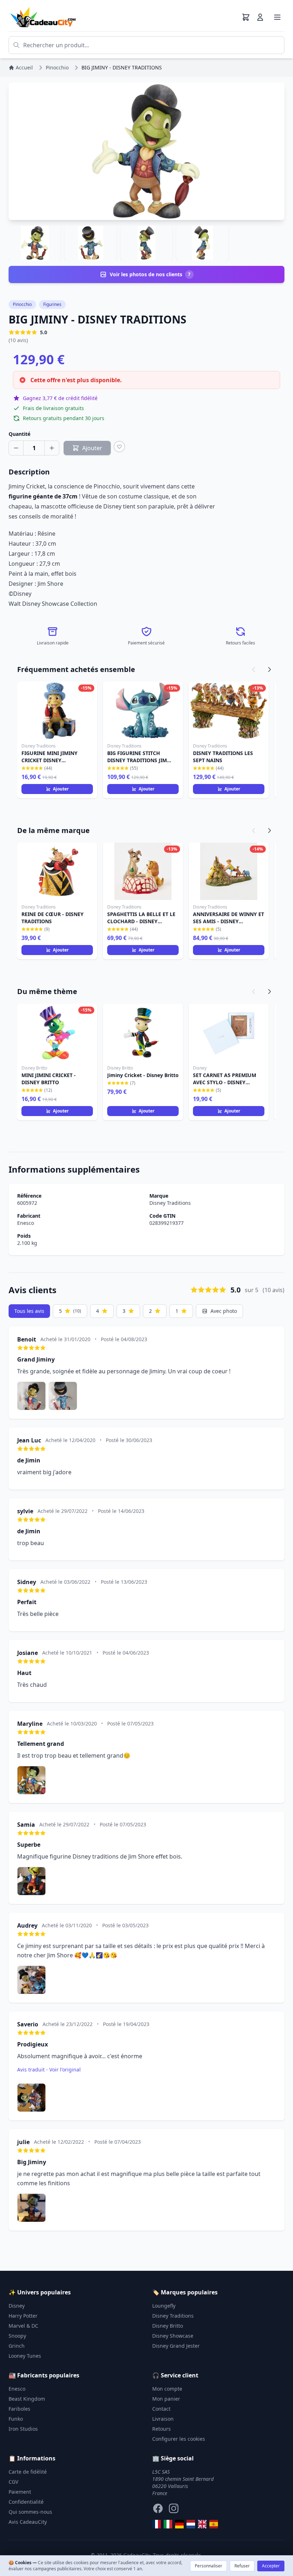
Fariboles (19, 2409)
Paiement (20, 2492)
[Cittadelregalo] (168, 2524)
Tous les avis (29, 1311)
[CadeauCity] (157, 2524)
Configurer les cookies (179, 2439)
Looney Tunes (25, 2356)
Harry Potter (23, 2316)
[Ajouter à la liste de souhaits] (119, 447)
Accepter (271, 2566)
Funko (16, 2419)
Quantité (19, 434)
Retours (162, 2429)
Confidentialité (26, 2502)
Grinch (17, 2346)
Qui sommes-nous (30, 2512)
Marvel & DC (23, 2326)
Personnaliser (208, 2566)
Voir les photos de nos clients (150, 274)
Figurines (52, 304)
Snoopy (17, 2336)
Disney (17, 2306)
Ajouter (61, 789)
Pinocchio (22, 304)
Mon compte (167, 2389)
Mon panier (166, 2399)
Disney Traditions (170, 1203)
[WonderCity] (179, 2524)
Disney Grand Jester (176, 2346)
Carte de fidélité (28, 2472)
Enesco (26, 1223)
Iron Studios (23, 2429)
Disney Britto (168, 2326)
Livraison (163, 2419)
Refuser (242, 2566)
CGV (13, 2482)
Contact (161, 2409)
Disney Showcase (173, 2336)
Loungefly (164, 2306)
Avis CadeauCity (28, 2522)
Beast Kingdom (27, 2399)
